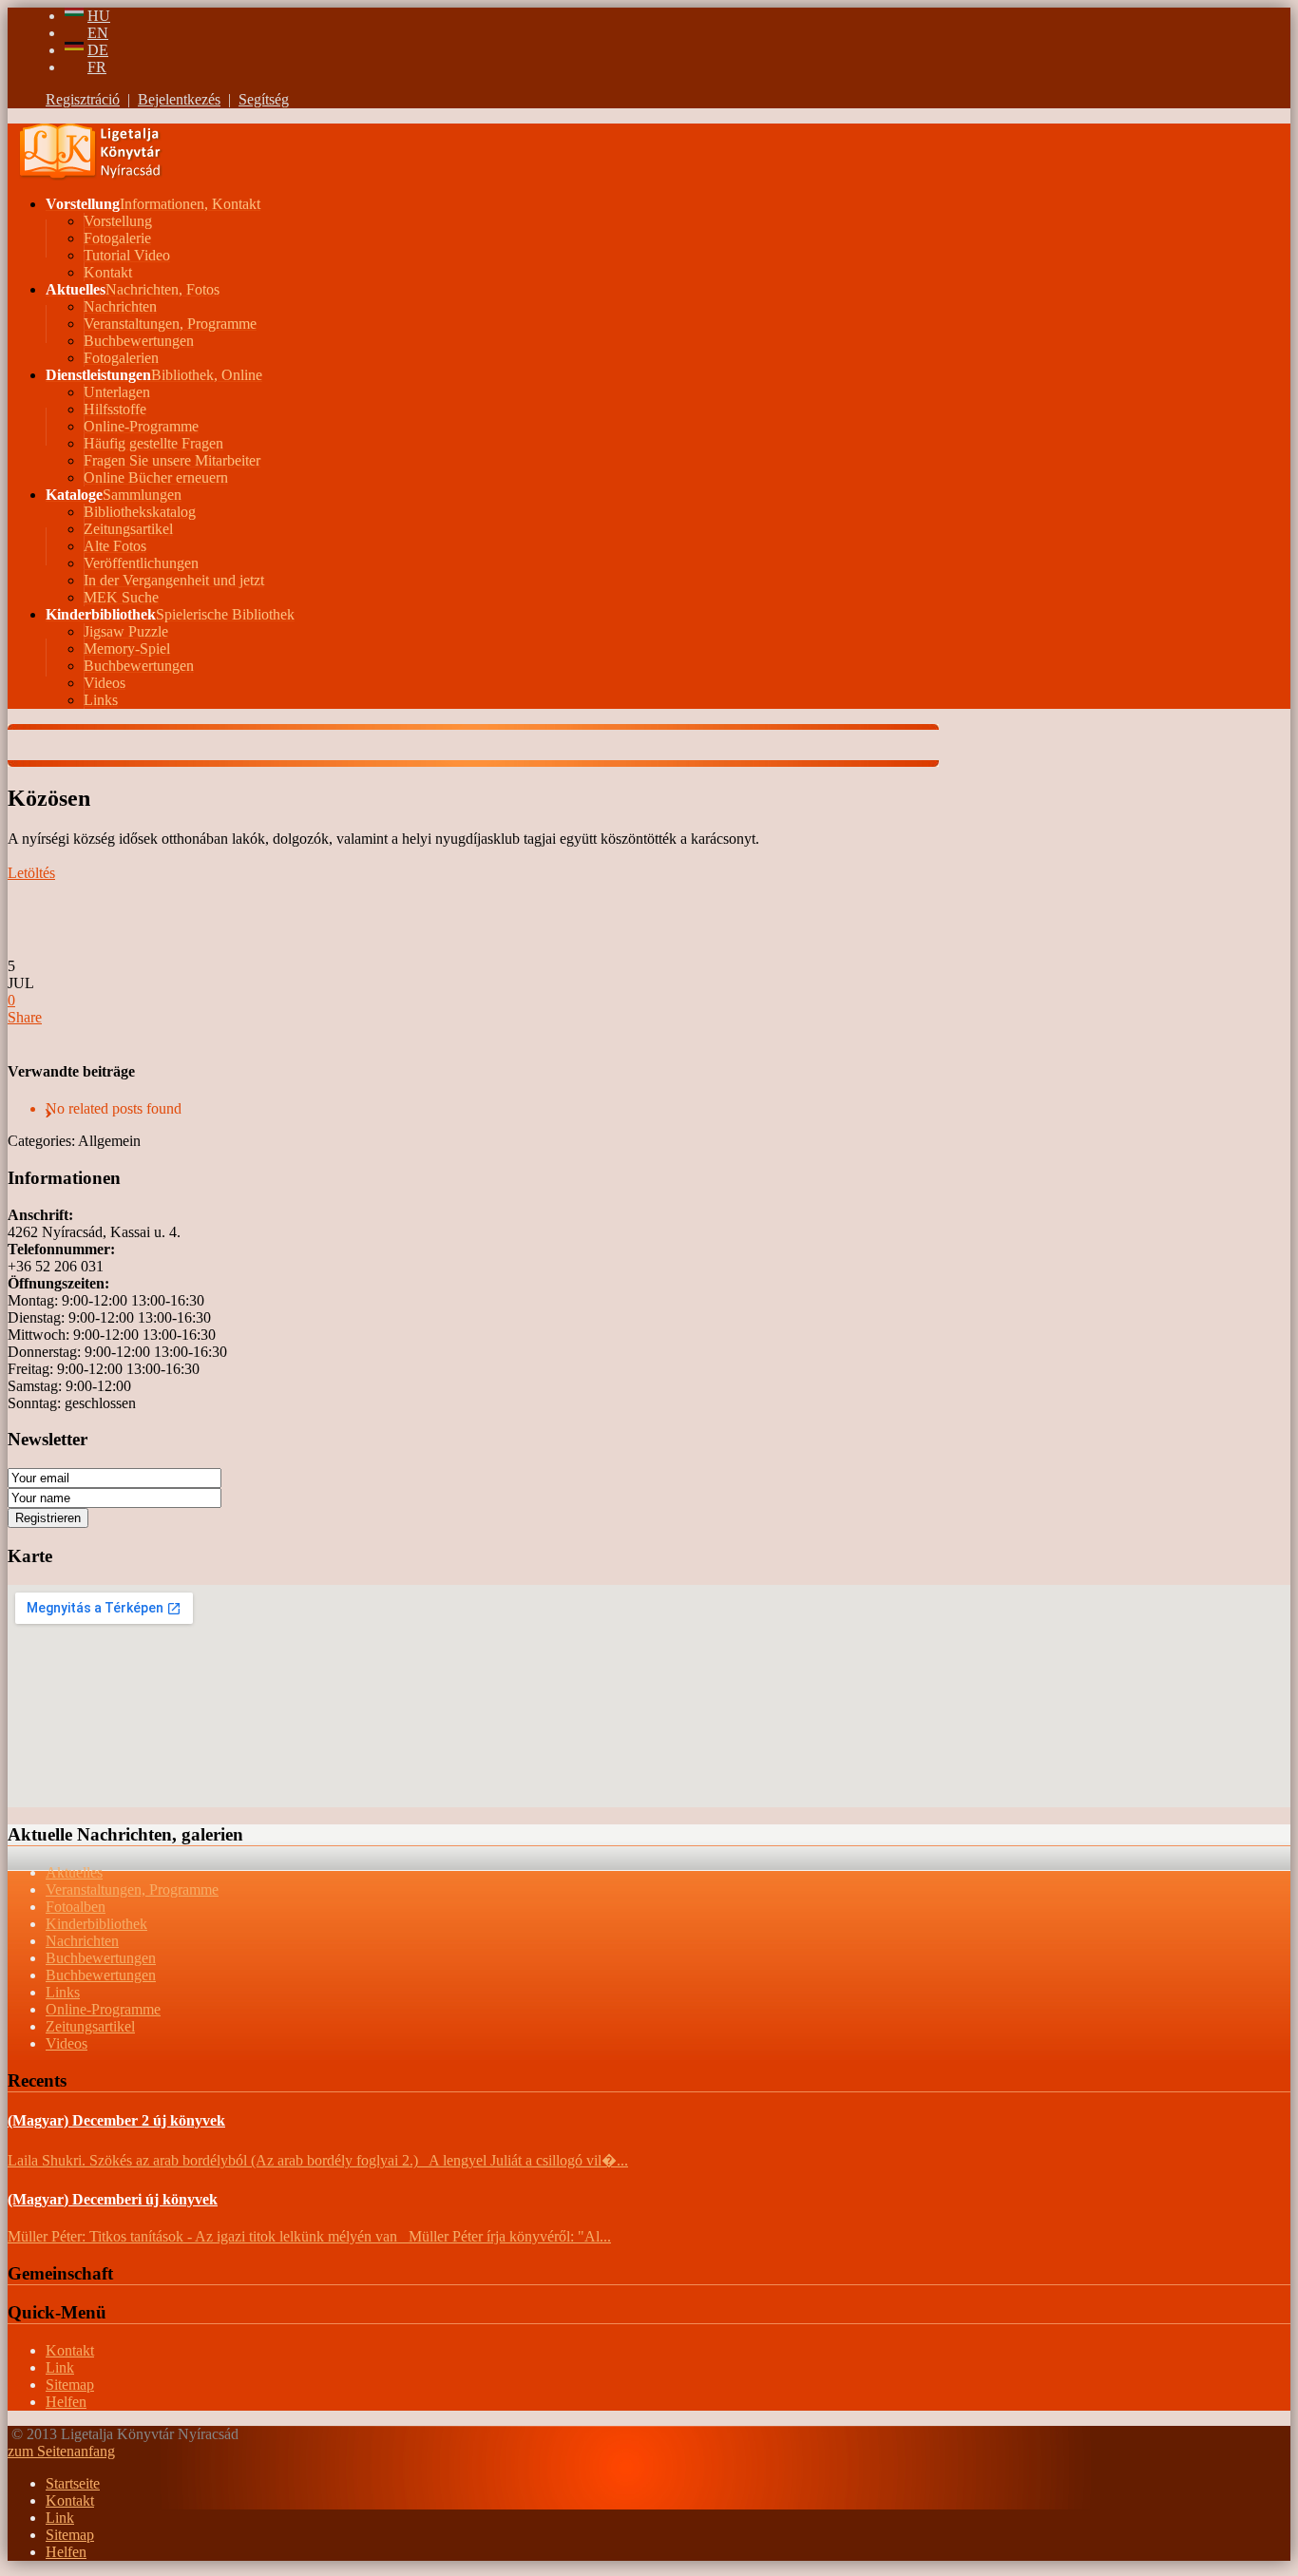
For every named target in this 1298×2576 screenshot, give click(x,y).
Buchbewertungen (101, 1958)
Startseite (73, 2483)
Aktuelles (74, 1872)
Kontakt (70, 2350)
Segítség (264, 99)
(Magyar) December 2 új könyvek (116, 2120)
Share (25, 1017)
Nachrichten (82, 1941)
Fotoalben (76, 1907)
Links (63, 1992)
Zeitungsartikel (90, 2026)
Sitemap (70, 2385)
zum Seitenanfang (61, 2451)
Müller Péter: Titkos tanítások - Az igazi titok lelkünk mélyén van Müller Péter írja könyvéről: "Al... (309, 2236)
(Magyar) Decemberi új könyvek (113, 2199)
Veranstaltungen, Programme (132, 1889)
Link (60, 2367)
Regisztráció (83, 99)
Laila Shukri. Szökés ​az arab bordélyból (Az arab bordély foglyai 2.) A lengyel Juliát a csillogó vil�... (318, 2160)
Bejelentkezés (179, 99)
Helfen (66, 2402)
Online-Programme (103, 2009)
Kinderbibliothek (96, 1924)
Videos (67, 2043)
